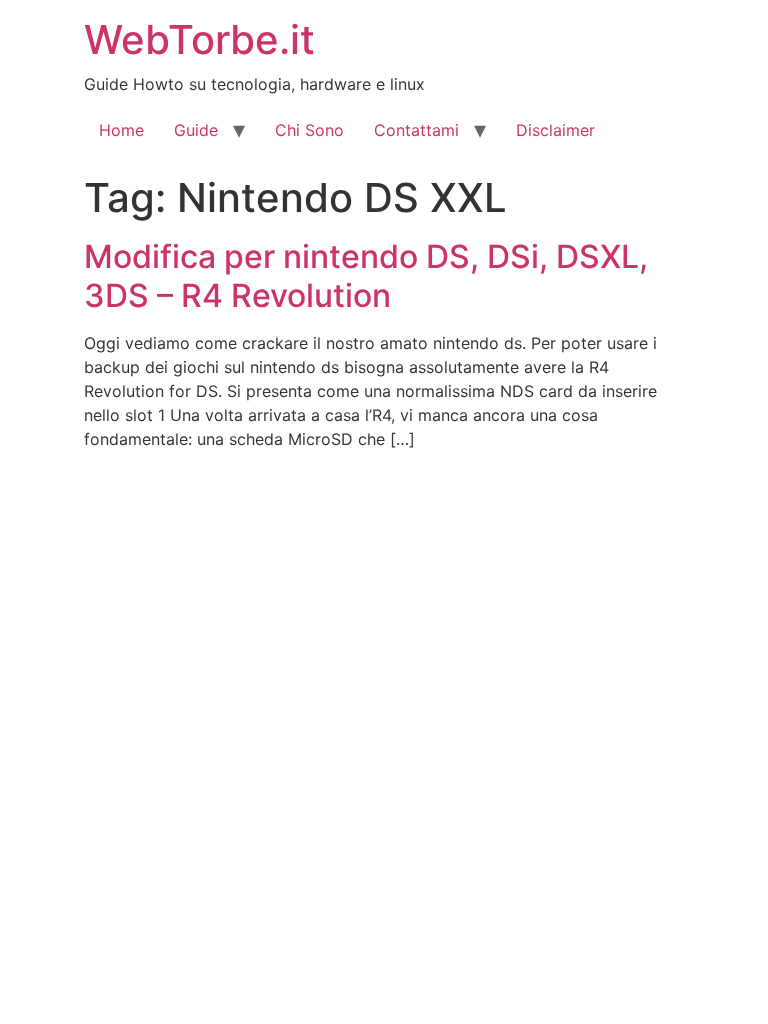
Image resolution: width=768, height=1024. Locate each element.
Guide (196, 130)
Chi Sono (309, 130)
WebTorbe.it (199, 39)
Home (121, 130)
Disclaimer (555, 130)
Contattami (416, 130)
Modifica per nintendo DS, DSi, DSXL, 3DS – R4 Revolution (366, 275)
